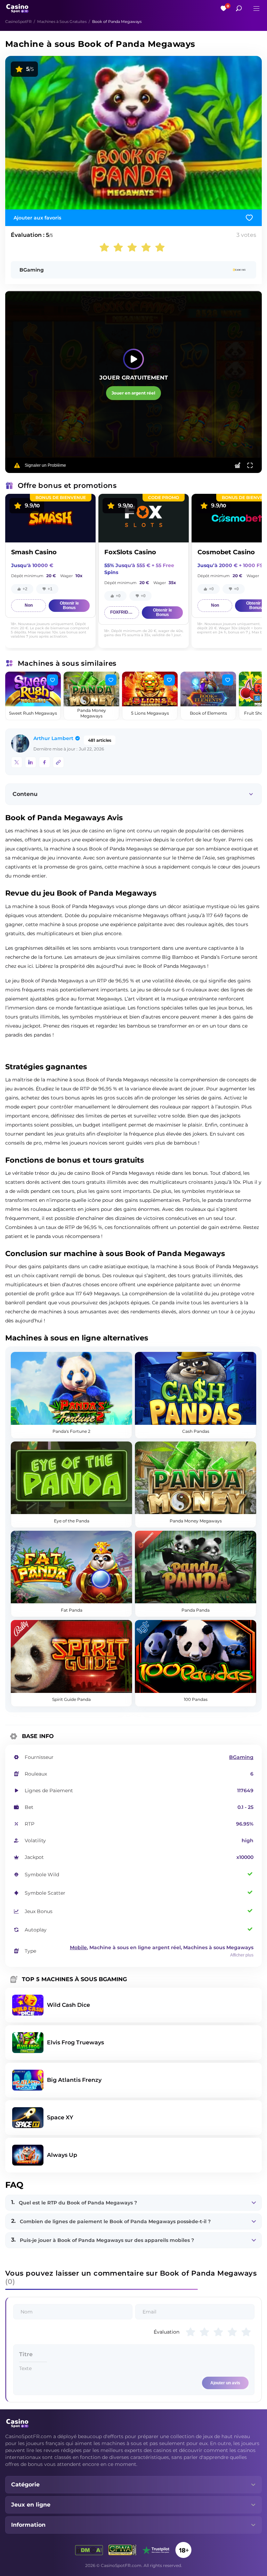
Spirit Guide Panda (71, 1699)
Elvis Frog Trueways (75, 2042)
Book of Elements (208, 713)
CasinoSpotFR (18, 22)
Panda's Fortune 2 (71, 1431)
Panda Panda (196, 1610)
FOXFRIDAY (122, 612)
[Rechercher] (239, 8)
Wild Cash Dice (68, 2005)
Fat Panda (72, 1610)
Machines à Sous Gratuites (62, 22)
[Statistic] (237, 465)
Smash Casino (34, 552)
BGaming (32, 270)
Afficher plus (242, 1955)
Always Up (62, 2155)
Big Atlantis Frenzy (74, 2080)
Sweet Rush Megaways (33, 713)
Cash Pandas (196, 1431)
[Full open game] (250, 465)
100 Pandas (196, 1699)
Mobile (78, 1947)
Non (29, 605)
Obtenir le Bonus (69, 605)
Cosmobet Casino (226, 552)
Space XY (60, 2117)
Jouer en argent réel (133, 393)
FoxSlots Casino (130, 552)
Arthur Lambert (53, 738)
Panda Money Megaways (92, 713)
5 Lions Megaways (150, 713)
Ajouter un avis (225, 2383)
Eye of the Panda (72, 1521)
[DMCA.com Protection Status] (89, 2550)
